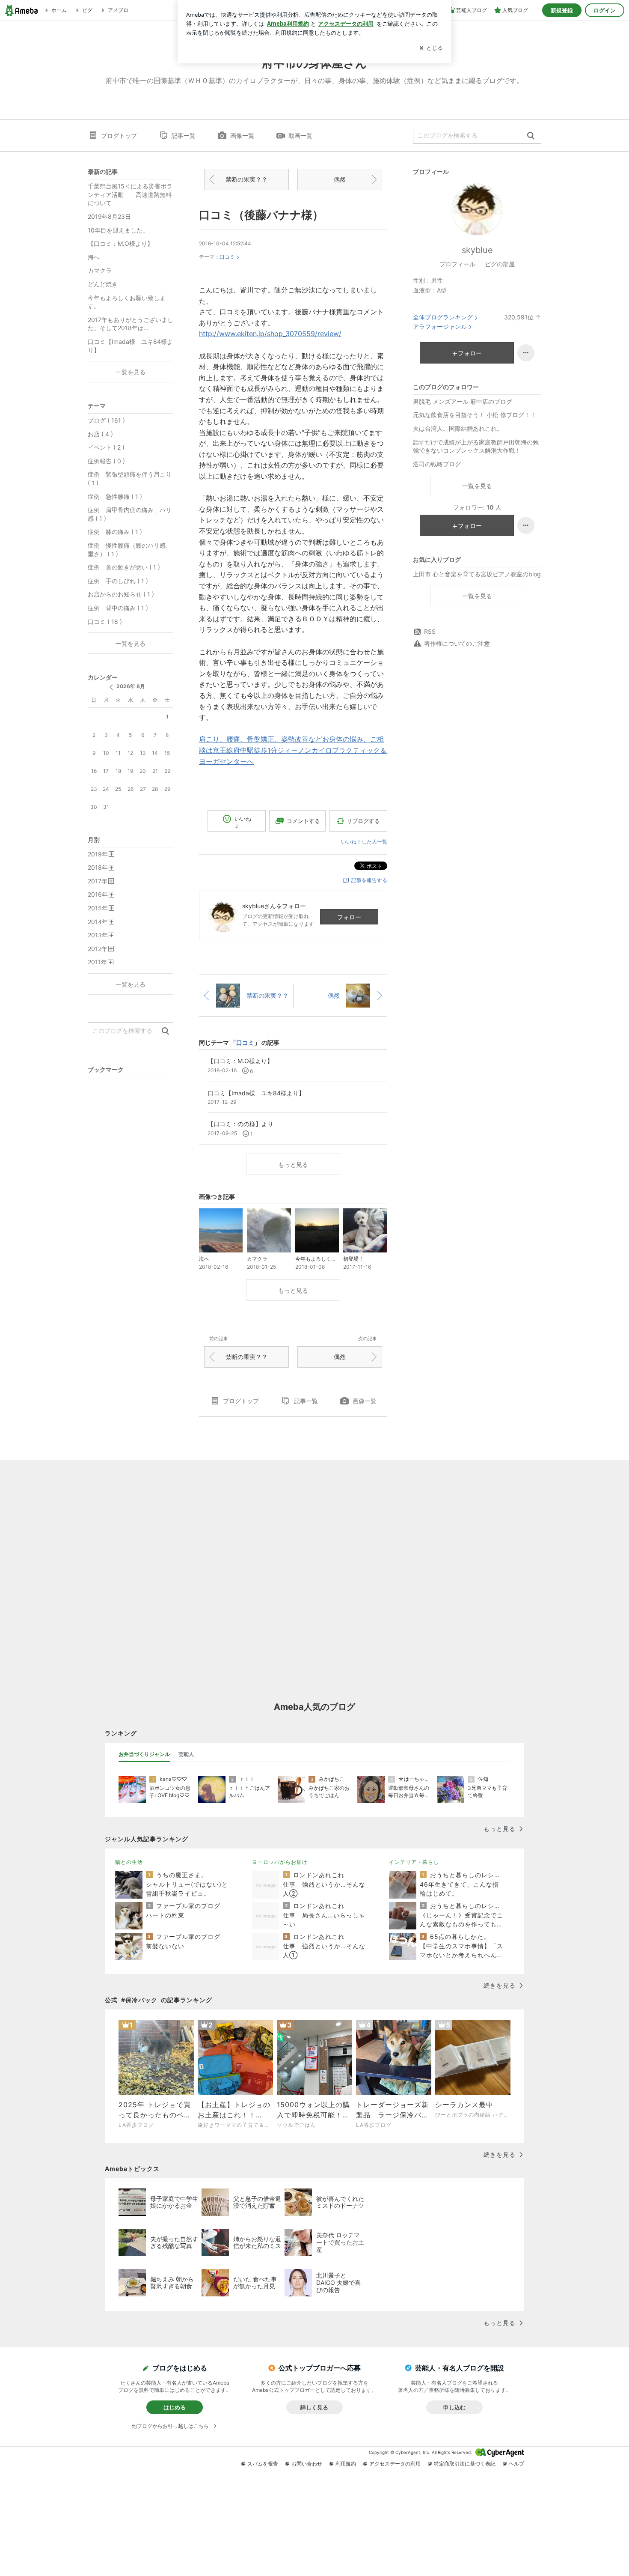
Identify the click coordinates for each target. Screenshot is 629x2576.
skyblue (477, 250)
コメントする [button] (303, 821)
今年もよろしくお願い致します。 (127, 302)
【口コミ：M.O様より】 (120, 243)
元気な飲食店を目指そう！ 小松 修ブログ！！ (475, 415)
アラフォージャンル (440, 326)
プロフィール (457, 264)
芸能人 (186, 1754)
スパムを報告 (263, 2464)
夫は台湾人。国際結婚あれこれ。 (458, 428)
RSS (430, 631)
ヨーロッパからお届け (280, 1862)
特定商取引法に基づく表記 (465, 2464)
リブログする (363, 821)
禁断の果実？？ (246, 179)
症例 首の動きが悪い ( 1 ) (124, 567)
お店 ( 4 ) (100, 434)
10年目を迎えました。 (118, 230)
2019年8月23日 (109, 216)
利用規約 (346, 2464)
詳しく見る (314, 2407)
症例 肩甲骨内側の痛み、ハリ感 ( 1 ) (130, 514)
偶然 (340, 179)
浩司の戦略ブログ (437, 464)
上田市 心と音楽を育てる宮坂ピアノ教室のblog (477, 574)
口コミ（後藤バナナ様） (261, 215)
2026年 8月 (131, 686)
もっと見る (293, 1164)
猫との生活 (129, 1862)
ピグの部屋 (500, 264)
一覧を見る (477, 486)
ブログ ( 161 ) (106, 420)
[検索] (531, 136)
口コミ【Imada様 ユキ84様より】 (130, 346)
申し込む (454, 2407)
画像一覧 (242, 136)
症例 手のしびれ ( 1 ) (118, 581)
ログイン (605, 10)
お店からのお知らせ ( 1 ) (121, 594)
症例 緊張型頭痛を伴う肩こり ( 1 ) (130, 479)
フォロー (349, 917)
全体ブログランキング (443, 317)
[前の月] (111, 687)
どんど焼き (103, 284)
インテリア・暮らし (414, 1862)
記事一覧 (184, 136)
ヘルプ (516, 2464)
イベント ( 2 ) (106, 447)
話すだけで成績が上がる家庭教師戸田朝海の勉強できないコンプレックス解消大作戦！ (476, 446)
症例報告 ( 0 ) (106, 461)
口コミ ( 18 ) (105, 622)
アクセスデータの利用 (395, 2464)
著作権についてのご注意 (457, 643)
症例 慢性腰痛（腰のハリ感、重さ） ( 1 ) (130, 550)
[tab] (144, 1754)
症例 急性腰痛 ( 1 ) (115, 496)
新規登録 (562, 10)
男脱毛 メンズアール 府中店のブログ (463, 401)
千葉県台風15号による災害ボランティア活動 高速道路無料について (130, 194)
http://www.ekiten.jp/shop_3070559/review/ (270, 334)
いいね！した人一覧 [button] (364, 842)
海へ (94, 257)
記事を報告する (369, 880)
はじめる (175, 2407)
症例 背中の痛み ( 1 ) (118, 608)
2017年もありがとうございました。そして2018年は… (131, 324)
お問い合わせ (307, 2464)
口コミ (227, 257)
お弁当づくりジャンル (144, 1754)
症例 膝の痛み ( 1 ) (115, 532)
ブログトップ (119, 136)
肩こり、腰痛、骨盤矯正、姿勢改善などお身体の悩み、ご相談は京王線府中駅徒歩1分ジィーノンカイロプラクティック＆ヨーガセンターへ (293, 750)
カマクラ (100, 270)
